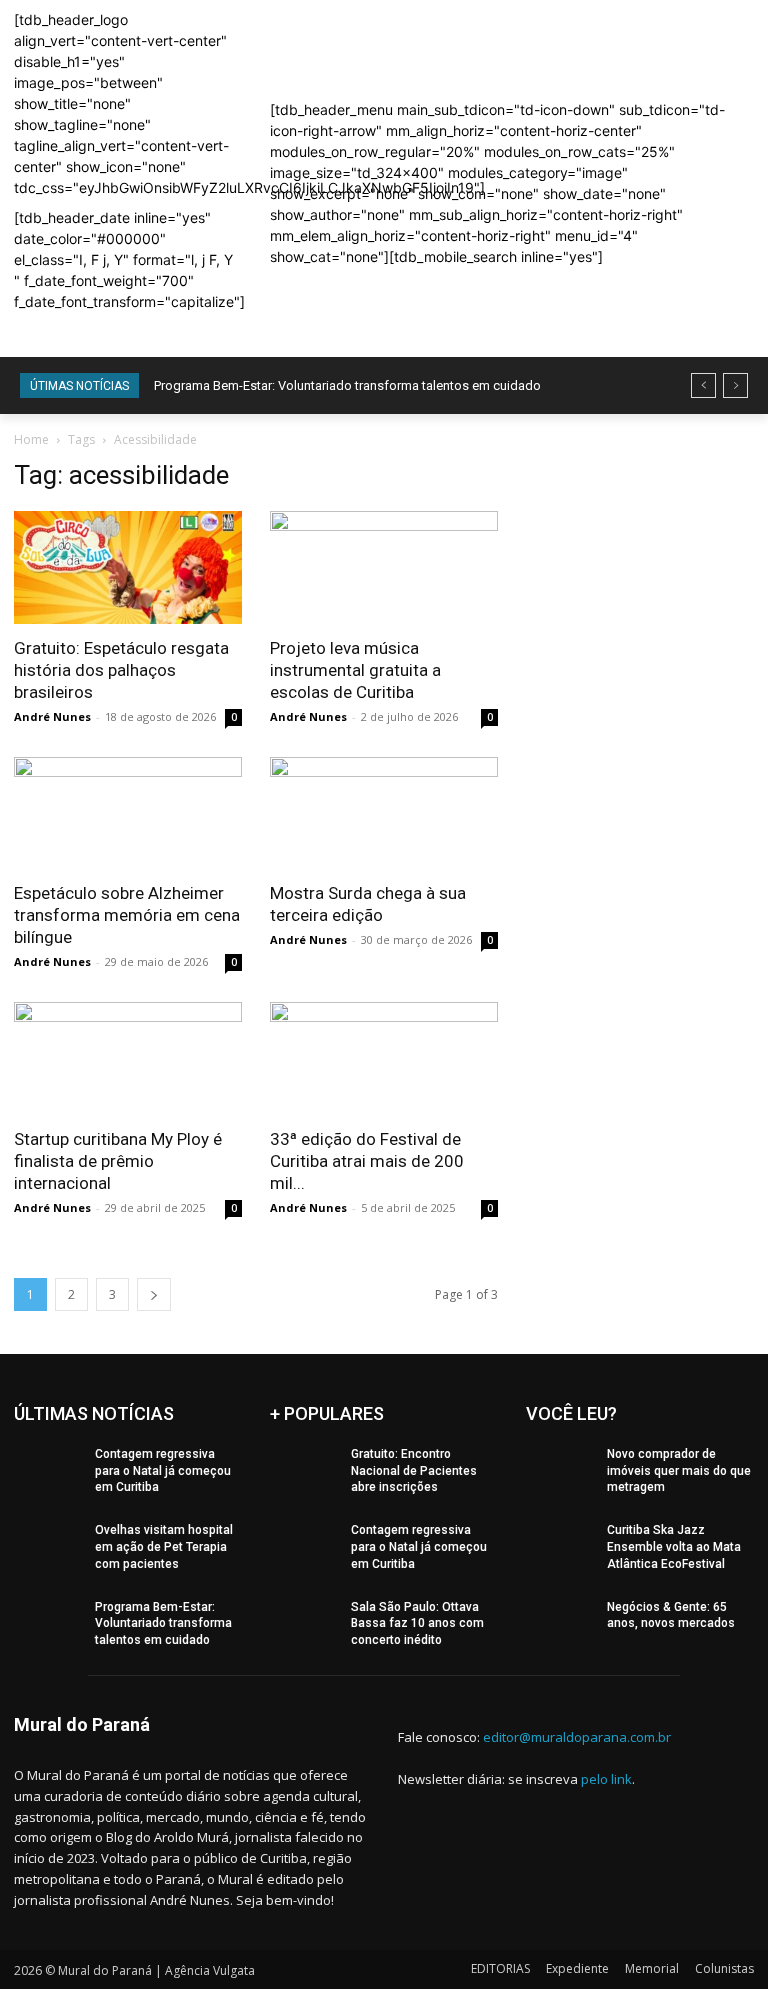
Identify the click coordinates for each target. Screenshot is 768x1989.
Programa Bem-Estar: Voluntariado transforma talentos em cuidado (347, 385)
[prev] (703, 385)
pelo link (606, 1779)
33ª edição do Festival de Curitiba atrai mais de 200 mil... (367, 1161)
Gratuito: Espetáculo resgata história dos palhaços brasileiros (121, 670)
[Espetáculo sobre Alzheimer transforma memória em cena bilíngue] (128, 813)
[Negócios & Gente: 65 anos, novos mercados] (560, 1623)
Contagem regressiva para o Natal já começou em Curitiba (163, 1471)
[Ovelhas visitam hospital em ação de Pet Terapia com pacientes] (48, 1546)
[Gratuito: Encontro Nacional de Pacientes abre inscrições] (304, 1470)
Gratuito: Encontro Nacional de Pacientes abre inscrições (414, 1471)
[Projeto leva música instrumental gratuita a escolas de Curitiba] (384, 567)
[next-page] (154, 1294)
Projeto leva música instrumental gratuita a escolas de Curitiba (355, 670)
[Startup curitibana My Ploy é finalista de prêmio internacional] (128, 1058)
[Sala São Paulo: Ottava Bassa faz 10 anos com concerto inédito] (304, 1623)
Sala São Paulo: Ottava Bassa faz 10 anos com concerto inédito (417, 1624)
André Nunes (52, 716)
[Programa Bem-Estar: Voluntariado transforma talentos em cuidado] (48, 1623)
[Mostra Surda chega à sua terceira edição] (384, 813)
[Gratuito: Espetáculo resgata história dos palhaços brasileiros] (128, 567)
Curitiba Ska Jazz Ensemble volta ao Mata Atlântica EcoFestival (674, 1547)
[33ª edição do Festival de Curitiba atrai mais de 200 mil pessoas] (384, 1058)
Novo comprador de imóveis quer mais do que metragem (679, 1471)
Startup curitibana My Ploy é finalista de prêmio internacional (118, 1161)
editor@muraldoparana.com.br (577, 1737)
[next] (735, 385)
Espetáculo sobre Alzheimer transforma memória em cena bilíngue (127, 915)
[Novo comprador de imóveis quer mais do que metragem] (560, 1470)
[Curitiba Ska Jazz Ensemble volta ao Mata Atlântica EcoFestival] (560, 1546)
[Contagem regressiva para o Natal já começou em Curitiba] (48, 1470)
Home (31, 439)
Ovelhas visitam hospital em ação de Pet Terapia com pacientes (164, 1547)
